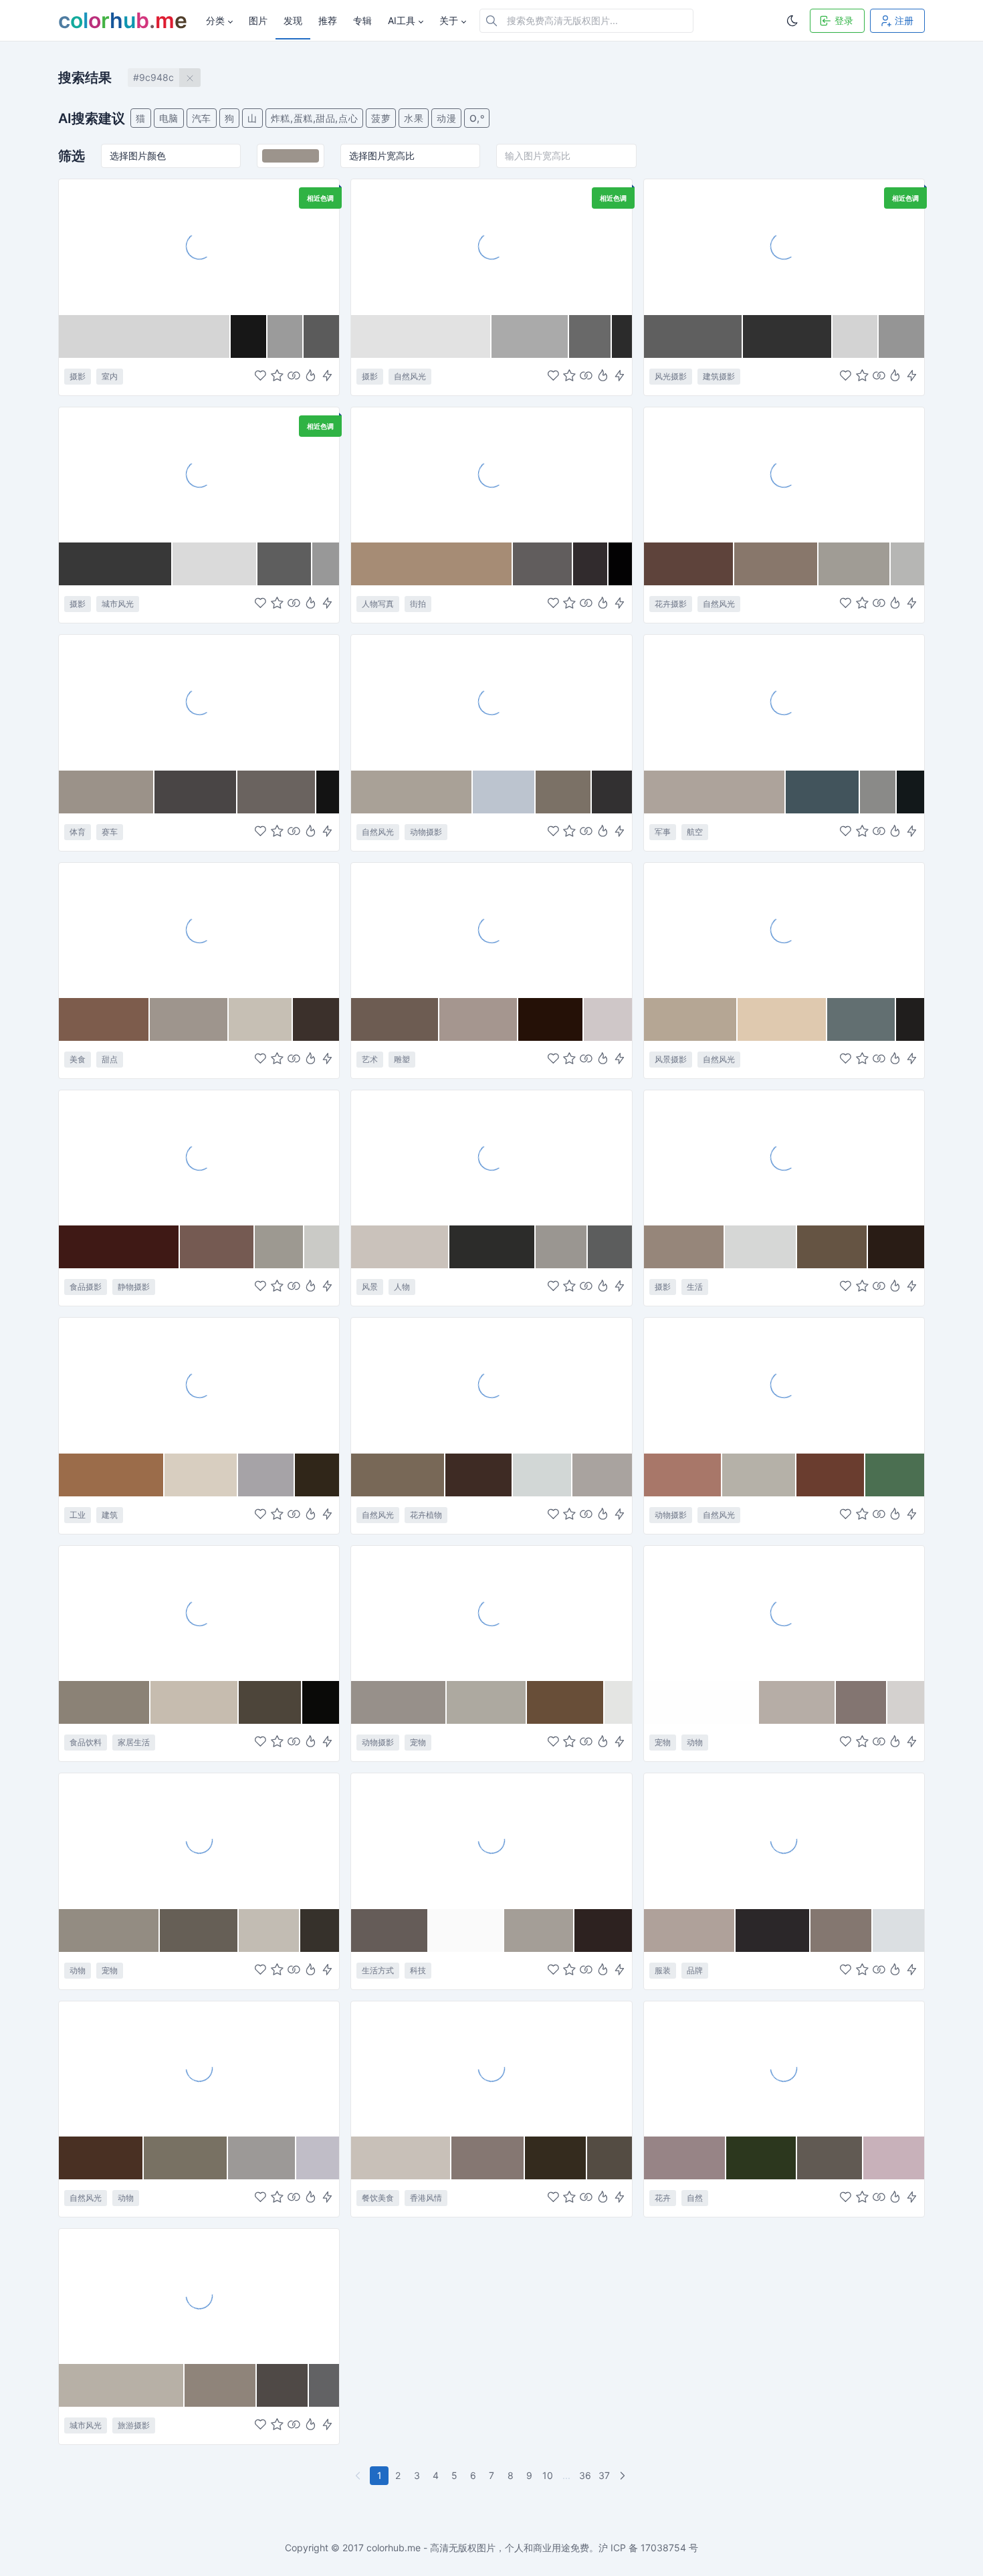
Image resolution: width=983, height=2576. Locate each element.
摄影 (78, 376)
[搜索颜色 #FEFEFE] (702, 1702)
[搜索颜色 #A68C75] (432, 564)
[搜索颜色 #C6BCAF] (195, 1702)
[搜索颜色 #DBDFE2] (898, 1930)
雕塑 (402, 1059)
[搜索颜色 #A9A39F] (602, 1475)
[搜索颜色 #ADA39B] (715, 792)
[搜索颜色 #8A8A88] (878, 792)
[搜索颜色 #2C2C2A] (492, 1247)
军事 (663, 832)
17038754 (663, 2548)
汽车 (202, 118)
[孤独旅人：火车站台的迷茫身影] (491, 1157)
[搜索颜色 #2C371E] (762, 2158)
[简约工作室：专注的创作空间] (199, 246)
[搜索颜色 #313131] (788, 336)
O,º (477, 118)
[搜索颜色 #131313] (328, 792)
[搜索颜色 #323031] (612, 792)
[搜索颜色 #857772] (488, 2158)
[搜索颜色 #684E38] (566, 1702)
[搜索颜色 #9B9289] (107, 792)
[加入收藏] (277, 376)
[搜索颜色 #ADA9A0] (487, 1702)
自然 (695, 2198)
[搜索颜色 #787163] (186, 2158)
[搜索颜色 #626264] (324, 2385)
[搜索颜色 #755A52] (217, 1247)
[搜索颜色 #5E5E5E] (285, 564)
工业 (78, 1515)
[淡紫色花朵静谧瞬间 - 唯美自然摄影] (784, 474)
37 (604, 2475)
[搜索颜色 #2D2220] (603, 1930)
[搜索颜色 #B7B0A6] (122, 2385)
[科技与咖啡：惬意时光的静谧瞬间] (491, 1840)
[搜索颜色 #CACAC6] (322, 1247)
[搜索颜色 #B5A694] (691, 1019)
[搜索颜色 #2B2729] (773, 1930)
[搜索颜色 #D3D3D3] (856, 336)
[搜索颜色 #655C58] (390, 1930)
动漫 (446, 118)
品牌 (695, 1970)
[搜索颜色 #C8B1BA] (894, 2158)
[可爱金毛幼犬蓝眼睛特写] (784, 1613)
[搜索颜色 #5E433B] (689, 564)
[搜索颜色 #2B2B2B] (622, 336)
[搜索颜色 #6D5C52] (395, 1019)
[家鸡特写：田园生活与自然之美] (784, 1385)
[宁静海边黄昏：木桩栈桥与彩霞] (784, 930)
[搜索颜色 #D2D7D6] (543, 1475)
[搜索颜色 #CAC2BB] (400, 1247)
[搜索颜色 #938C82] (109, 1930)
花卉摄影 (671, 604)
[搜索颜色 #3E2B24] (479, 1475)
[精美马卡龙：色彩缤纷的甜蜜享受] (199, 930)
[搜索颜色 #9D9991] (280, 1247)
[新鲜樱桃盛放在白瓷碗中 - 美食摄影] (199, 1157)
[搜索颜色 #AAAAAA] (531, 336)
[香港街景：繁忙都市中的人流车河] (199, 2296)
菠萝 (381, 118)
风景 (370, 1287)
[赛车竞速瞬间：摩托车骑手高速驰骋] (199, 702)
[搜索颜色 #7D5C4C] (104, 1019)
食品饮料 (86, 1742)
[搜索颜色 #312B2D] (591, 564)
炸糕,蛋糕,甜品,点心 (314, 118)
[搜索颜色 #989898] (326, 564)
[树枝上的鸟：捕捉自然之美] (199, 2068)
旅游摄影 (134, 2425)
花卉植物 (426, 1515)
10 (548, 2475)
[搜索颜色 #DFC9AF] (782, 1019)
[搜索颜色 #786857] (398, 1475)
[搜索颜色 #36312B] (320, 1930)
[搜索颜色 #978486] (685, 2158)
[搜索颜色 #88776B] (776, 564)
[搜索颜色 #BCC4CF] (504, 792)
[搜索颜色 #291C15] (896, 1247)
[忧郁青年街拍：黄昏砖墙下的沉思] (491, 474)
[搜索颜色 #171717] (249, 336)
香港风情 (426, 2198)
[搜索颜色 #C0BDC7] (318, 2158)
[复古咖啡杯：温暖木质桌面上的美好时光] (199, 1613)
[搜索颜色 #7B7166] (564, 792)
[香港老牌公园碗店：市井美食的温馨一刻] (491, 2068)
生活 (695, 1287)
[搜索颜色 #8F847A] (221, 2385)
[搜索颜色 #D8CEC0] (201, 1475)
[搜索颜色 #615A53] (830, 2158)
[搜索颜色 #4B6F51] (895, 1475)
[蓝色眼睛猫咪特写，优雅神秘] (199, 1840)
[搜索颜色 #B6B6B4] (907, 564)
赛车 (110, 832)
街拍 (418, 604)
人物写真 (378, 604)
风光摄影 (671, 376)
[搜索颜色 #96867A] (684, 1247)
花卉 (663, 2198)
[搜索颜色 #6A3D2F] (831, 1475)
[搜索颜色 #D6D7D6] (761, 1247)
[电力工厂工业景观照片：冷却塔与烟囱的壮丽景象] (199, 1385)
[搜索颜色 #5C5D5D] (610, 1247)
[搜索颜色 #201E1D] (910, 1019)
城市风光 (118, 604)
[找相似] (294, 376)
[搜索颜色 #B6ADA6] (797, 1702)
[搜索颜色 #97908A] (399, 1702)
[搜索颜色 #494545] (196, 792)
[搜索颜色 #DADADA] (215, 564)
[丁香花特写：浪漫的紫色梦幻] (784, 2068)
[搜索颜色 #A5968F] (478, 1019)
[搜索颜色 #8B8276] (105, 1702)
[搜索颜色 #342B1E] (556, 2158)
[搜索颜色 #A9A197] (412, 792)
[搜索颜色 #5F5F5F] (693, 336)
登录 (844, 20)
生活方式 (378, 1970)
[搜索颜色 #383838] (116, 564)
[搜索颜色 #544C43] (610, 2158)
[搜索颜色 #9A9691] (562, 1247)
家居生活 (134, 1742)
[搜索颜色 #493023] (101, 2158)
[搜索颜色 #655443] (833, 1247)
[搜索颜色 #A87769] (683, 1475)
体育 (78, 832)
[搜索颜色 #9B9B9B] (286, 336)
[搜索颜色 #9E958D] (189, 1019)
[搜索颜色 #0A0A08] (321, 1702)
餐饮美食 (378, 2198)
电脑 (169, 118)
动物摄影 (426, 832)
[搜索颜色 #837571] (862, 1702)
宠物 (418, 1742)
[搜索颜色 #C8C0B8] (401, 2158)
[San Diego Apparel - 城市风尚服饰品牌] (784, 1840)
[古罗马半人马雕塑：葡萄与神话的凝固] (491, 930)
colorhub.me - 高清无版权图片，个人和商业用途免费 (478, 2548)
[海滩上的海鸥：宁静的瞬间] (491, 702)
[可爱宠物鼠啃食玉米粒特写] (491, 1613)
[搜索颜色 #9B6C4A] (112, 1475)
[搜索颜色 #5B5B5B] (321, 336)
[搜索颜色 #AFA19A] (690, 1930)
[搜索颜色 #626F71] (862, 1019)
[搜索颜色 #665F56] (199, 1930)
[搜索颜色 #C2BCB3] (269, 1930)
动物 (695, 1742)
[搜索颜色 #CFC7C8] (608, 1019)
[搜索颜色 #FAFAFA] (466, 1930)
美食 (78, 1059)
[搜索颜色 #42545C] (823, 792)
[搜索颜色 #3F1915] (119, 1247)
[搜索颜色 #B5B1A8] (759, 1475)
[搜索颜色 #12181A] (910, 792)
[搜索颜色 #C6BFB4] (260, 1019)
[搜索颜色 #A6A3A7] (266, 1475)
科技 (418, 1970)
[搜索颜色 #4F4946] (283, 2385)
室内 (110, 376)
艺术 (370, 1059)
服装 (663, 1970)
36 (585, 2475)
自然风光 (410, 376)
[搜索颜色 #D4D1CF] (906, 1702)
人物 (402, 1287)
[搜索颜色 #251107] (551, 1019)
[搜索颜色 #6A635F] (277, 792)
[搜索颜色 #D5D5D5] (145, 336)
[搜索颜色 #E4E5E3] (618, 1702)
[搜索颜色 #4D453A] (270, 1702)
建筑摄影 (719, 376)
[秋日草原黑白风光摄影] (491, 246)
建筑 (110, 1515)
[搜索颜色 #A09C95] (855, 564)
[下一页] (624, 2476)
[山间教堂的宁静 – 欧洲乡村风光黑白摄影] (784, 246)
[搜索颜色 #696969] (590, 336)
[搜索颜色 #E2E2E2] (421, 336)
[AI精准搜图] (327, 376)
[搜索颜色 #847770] (842, 1930)
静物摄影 (134, 1287)
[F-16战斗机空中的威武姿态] (784, 702)
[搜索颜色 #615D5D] (543, 564)
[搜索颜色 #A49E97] (539, 1930)
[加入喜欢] (260, 376)
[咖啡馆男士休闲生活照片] (784, 1157)
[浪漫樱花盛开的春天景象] (491, 1385)
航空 (695, 832)
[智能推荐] (311, 376)
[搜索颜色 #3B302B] (316, 1019)
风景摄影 (671, 1059)
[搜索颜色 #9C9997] (262, 2158)
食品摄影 (86, 1287)
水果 (414, 118)
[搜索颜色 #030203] (620, 564)
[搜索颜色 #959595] (901, 336)
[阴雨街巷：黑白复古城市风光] (199, 474)
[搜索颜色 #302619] (317, 1475)
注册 (904, 20)
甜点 (110, 1059)
